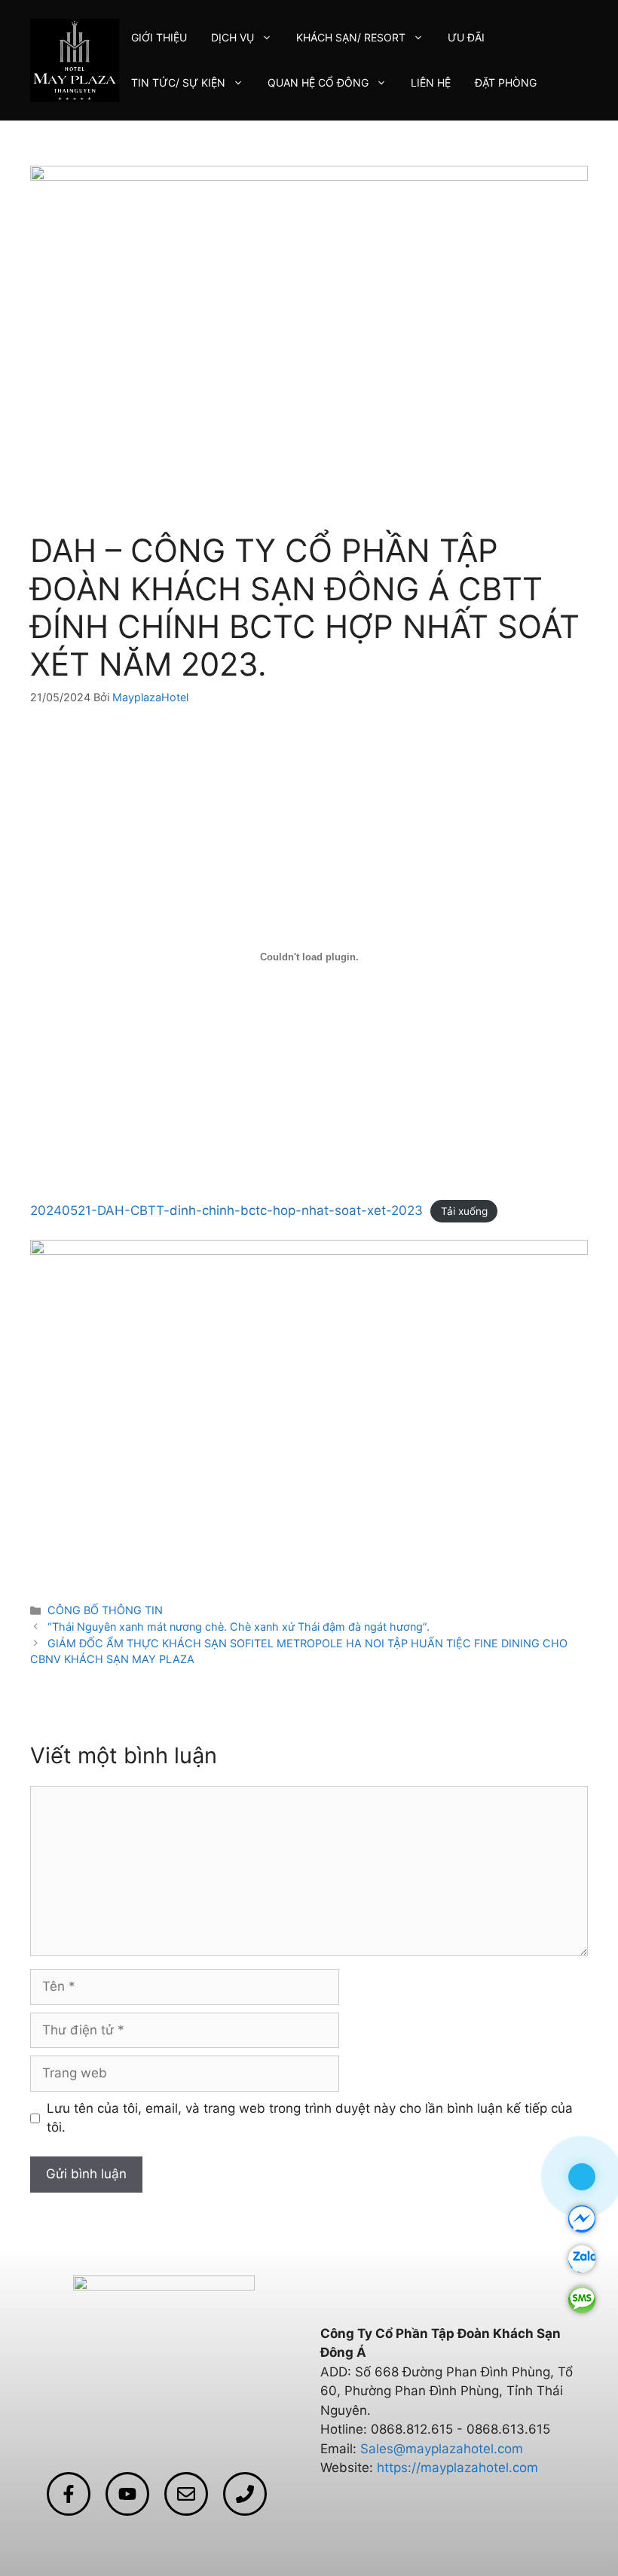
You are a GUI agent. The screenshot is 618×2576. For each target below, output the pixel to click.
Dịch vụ (233, 37)
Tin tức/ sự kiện (178, 82)
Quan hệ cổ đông (318, 82)
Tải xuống (464, 1211)
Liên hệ (431, 82)
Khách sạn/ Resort (351, 37)
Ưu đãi (466, 37)
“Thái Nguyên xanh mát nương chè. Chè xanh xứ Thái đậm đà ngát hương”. (239, 1627)
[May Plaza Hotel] (75, 60)
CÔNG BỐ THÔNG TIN (105, 1610)
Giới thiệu (159, 37)
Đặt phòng (506, 82)
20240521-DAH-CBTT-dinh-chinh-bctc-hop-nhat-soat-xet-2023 (226, 1210)
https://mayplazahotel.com (457, 2468)
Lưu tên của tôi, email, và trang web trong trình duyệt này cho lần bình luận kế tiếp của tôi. (310, 2118)
